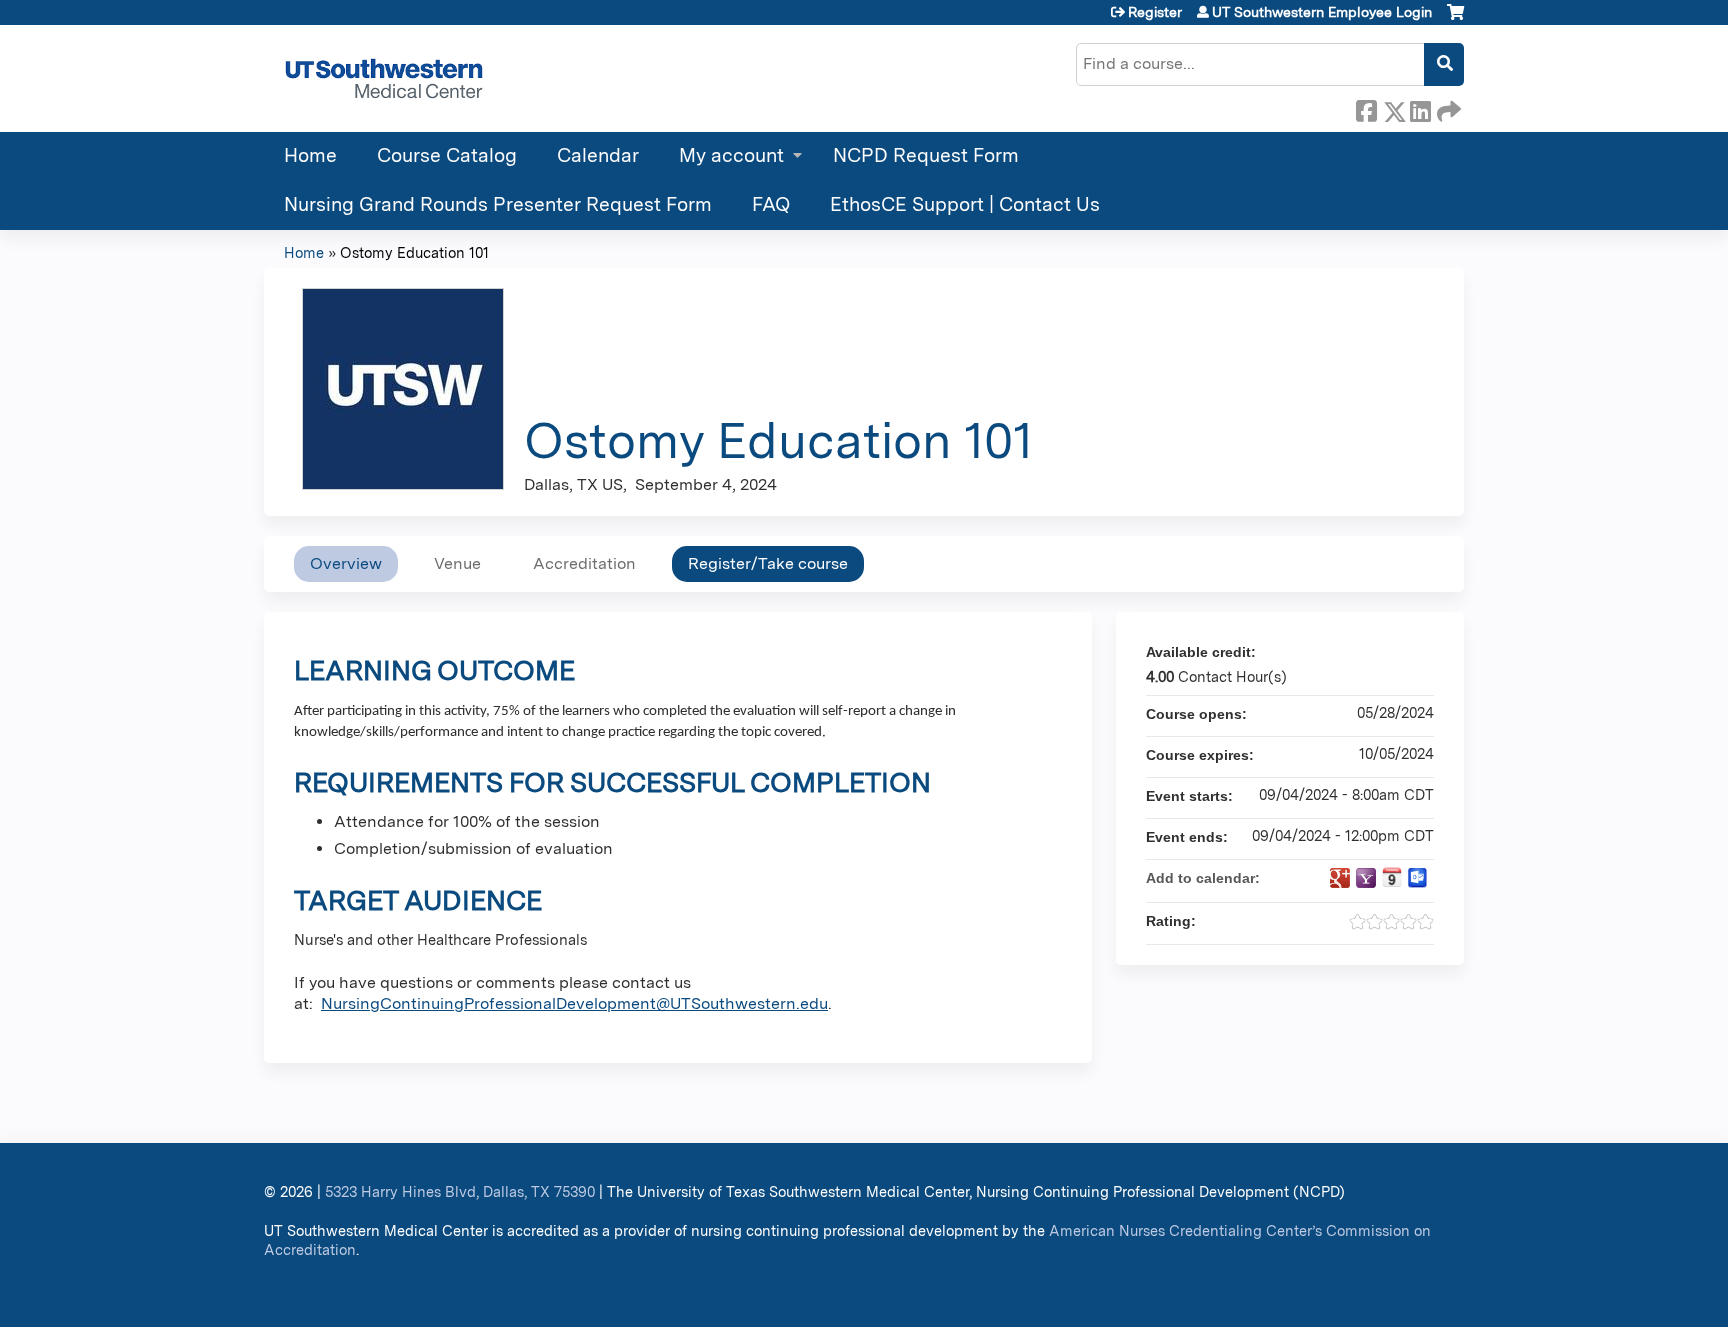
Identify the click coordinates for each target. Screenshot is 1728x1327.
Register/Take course (768, 563)
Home (310, 155)
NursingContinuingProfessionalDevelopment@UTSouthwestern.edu (574, 1003)
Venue (457, 563)
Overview (346, 563)
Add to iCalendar (1392, 877)
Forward (1447, 108)
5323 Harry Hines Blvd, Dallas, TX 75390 (460, 1191)
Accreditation (584, 563)
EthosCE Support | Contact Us (965, 204)
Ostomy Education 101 (414, 252)
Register (1155, 12)
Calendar (598, 155)
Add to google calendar (1340, 878)
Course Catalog (447, 155)
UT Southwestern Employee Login (1322, 12)
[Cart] (1455, 19)
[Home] (384, 78)
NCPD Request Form (926, 155)
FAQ (771, 204)
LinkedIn (1420, 108)
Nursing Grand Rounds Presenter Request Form (498, 204)
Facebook (1366, 108)
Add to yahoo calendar (1366, 878)
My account (731, 155)
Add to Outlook (1418, 878)
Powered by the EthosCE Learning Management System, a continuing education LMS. (1393, 1294)
